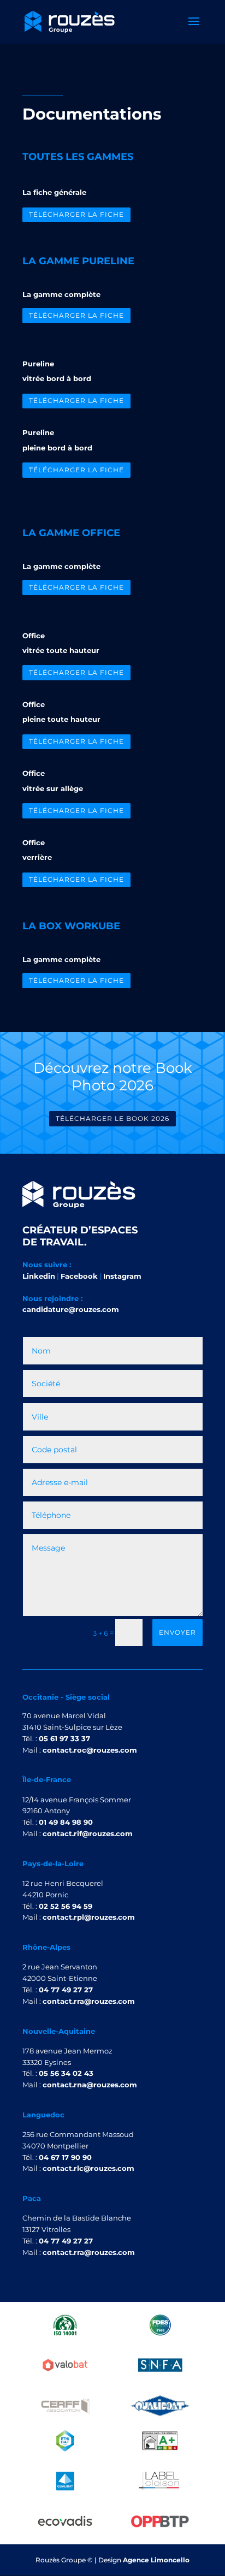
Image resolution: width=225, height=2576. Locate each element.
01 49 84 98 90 (66, 1822)
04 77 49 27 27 (66, 1990)
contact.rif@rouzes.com (88, 1833)
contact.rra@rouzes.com (89, 2001)
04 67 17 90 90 (65, 2157)
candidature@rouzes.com (71, 1309)
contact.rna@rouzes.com (90, 2085)
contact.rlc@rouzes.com (88, 2168)
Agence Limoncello (156, 2560)
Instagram (122, 1276)
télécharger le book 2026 (112, 1118)
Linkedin (39, 1276)
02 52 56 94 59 (66, 1906)
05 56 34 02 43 (66, 2073)
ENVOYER (177, 1632)
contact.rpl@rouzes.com (89, 1917)
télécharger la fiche (76, 214)
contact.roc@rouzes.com (90, 1750)
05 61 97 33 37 (64, 1738)
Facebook (79, 1276)
